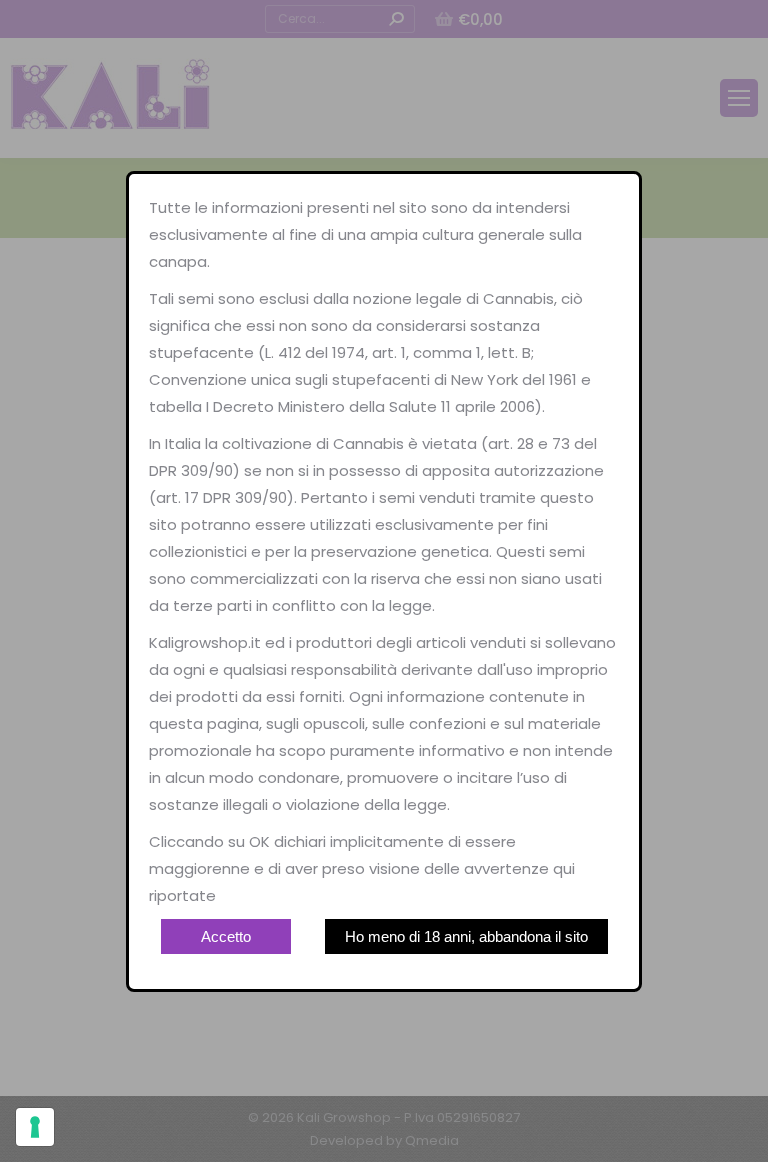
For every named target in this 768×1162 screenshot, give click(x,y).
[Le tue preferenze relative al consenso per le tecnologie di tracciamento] (35, 1127)
